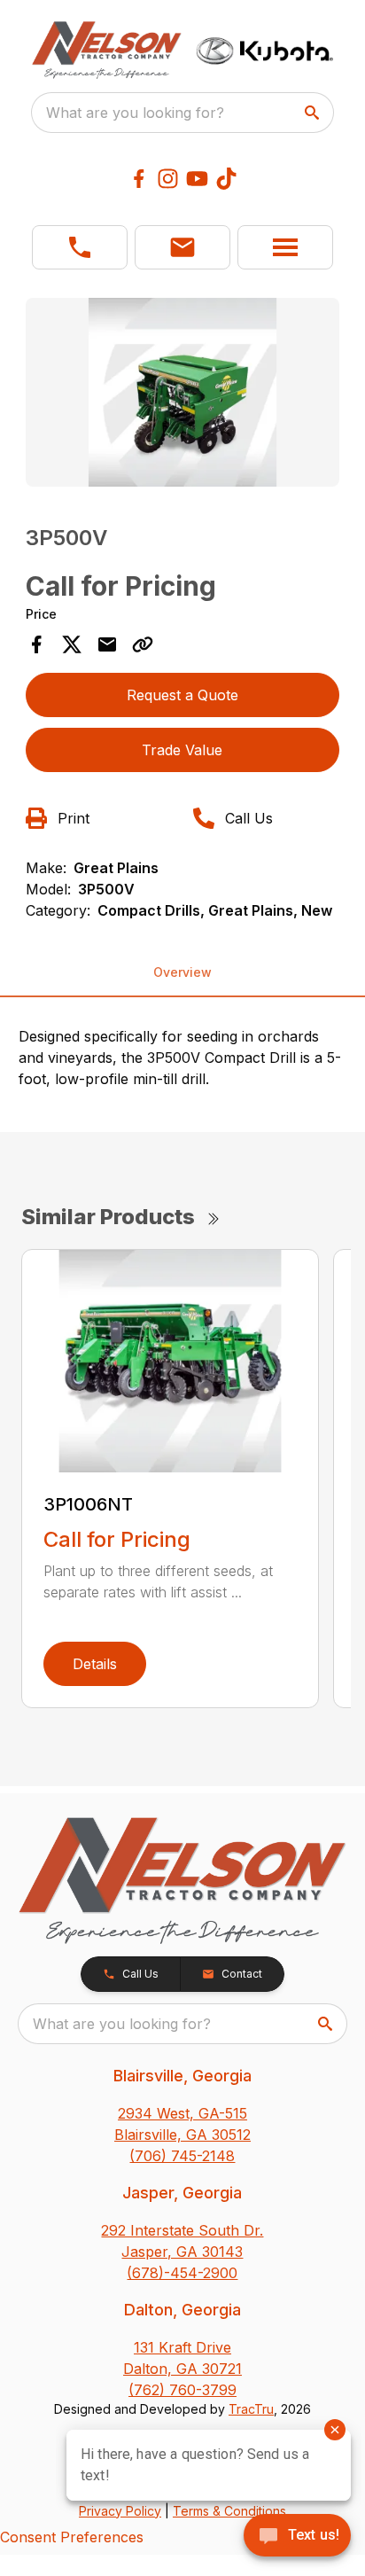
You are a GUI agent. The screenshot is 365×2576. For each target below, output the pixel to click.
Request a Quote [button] (182, 695)
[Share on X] (72, 644)
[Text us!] (297, 2537)
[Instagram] (168, 179)
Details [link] (95, 1664)
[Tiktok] (226, 179)
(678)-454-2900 (182, 2273)
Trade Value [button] (182, 750)
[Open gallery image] (183, 392)
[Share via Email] (107, 644)
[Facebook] (139, 179)
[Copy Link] (143, 644)
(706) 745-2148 (182, 2156)
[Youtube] (197, 179)
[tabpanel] (183, 395)
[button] (80, 247)
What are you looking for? (135, 113)
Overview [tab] (182, 972)
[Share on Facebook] (36, 644)
